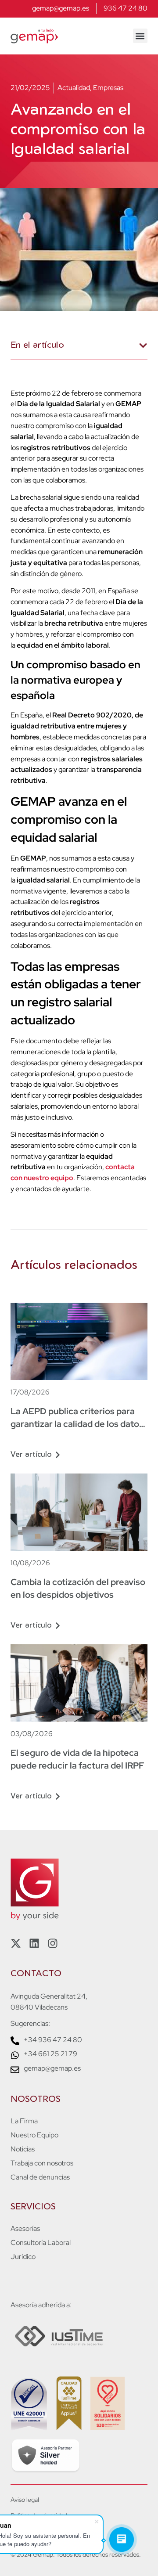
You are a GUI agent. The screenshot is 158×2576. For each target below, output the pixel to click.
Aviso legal (25, 2500)
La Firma (24, 2121)
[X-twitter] (16, 1943)
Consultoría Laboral (41, 2243)
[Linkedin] (34, 1943)
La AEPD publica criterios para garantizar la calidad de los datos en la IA (77, 1424)
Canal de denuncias (40, 2177)
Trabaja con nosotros (42, 2163)
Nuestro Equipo (34, 2135)
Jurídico (23, 2257)
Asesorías (25, 2229)
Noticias (23, 2149)
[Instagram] (53, 1943)
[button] (140, 36)
